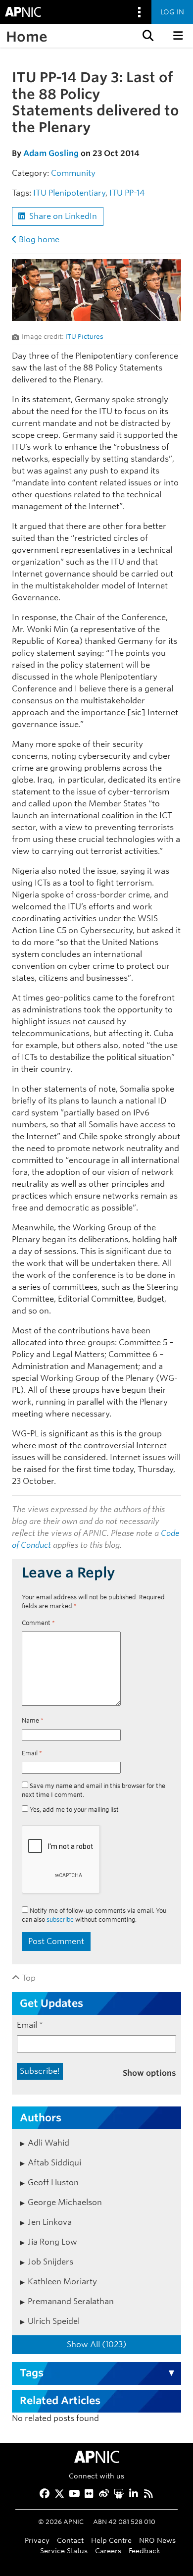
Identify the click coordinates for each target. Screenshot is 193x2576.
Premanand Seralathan (71, 2301)
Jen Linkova (50, 2222)
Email (32, 1753)
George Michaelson (65, 2202)
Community (73, 173)
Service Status (64, 2550)
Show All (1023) (96, 2344)
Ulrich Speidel (54, 2321)
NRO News (157, 2540)
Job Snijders (50, 2262)
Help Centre (111, 2540)
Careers (108, 2550)
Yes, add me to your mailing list (73, 1810)
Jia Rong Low (52, 2242)
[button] (147, 36)
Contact (70, 2540)
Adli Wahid (48, 2143)
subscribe (60, 1919)
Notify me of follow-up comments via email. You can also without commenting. (94, 1915)
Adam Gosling (51, 153)
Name (33, 1720)
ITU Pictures (84, 337)
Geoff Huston (53, 2182)
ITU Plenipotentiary (69, 193)
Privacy (37, 2540)
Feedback (145, 2550)
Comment (38, 1623)
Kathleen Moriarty (62, 2282)
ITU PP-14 (127, 193)
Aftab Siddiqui (54, 2163)
